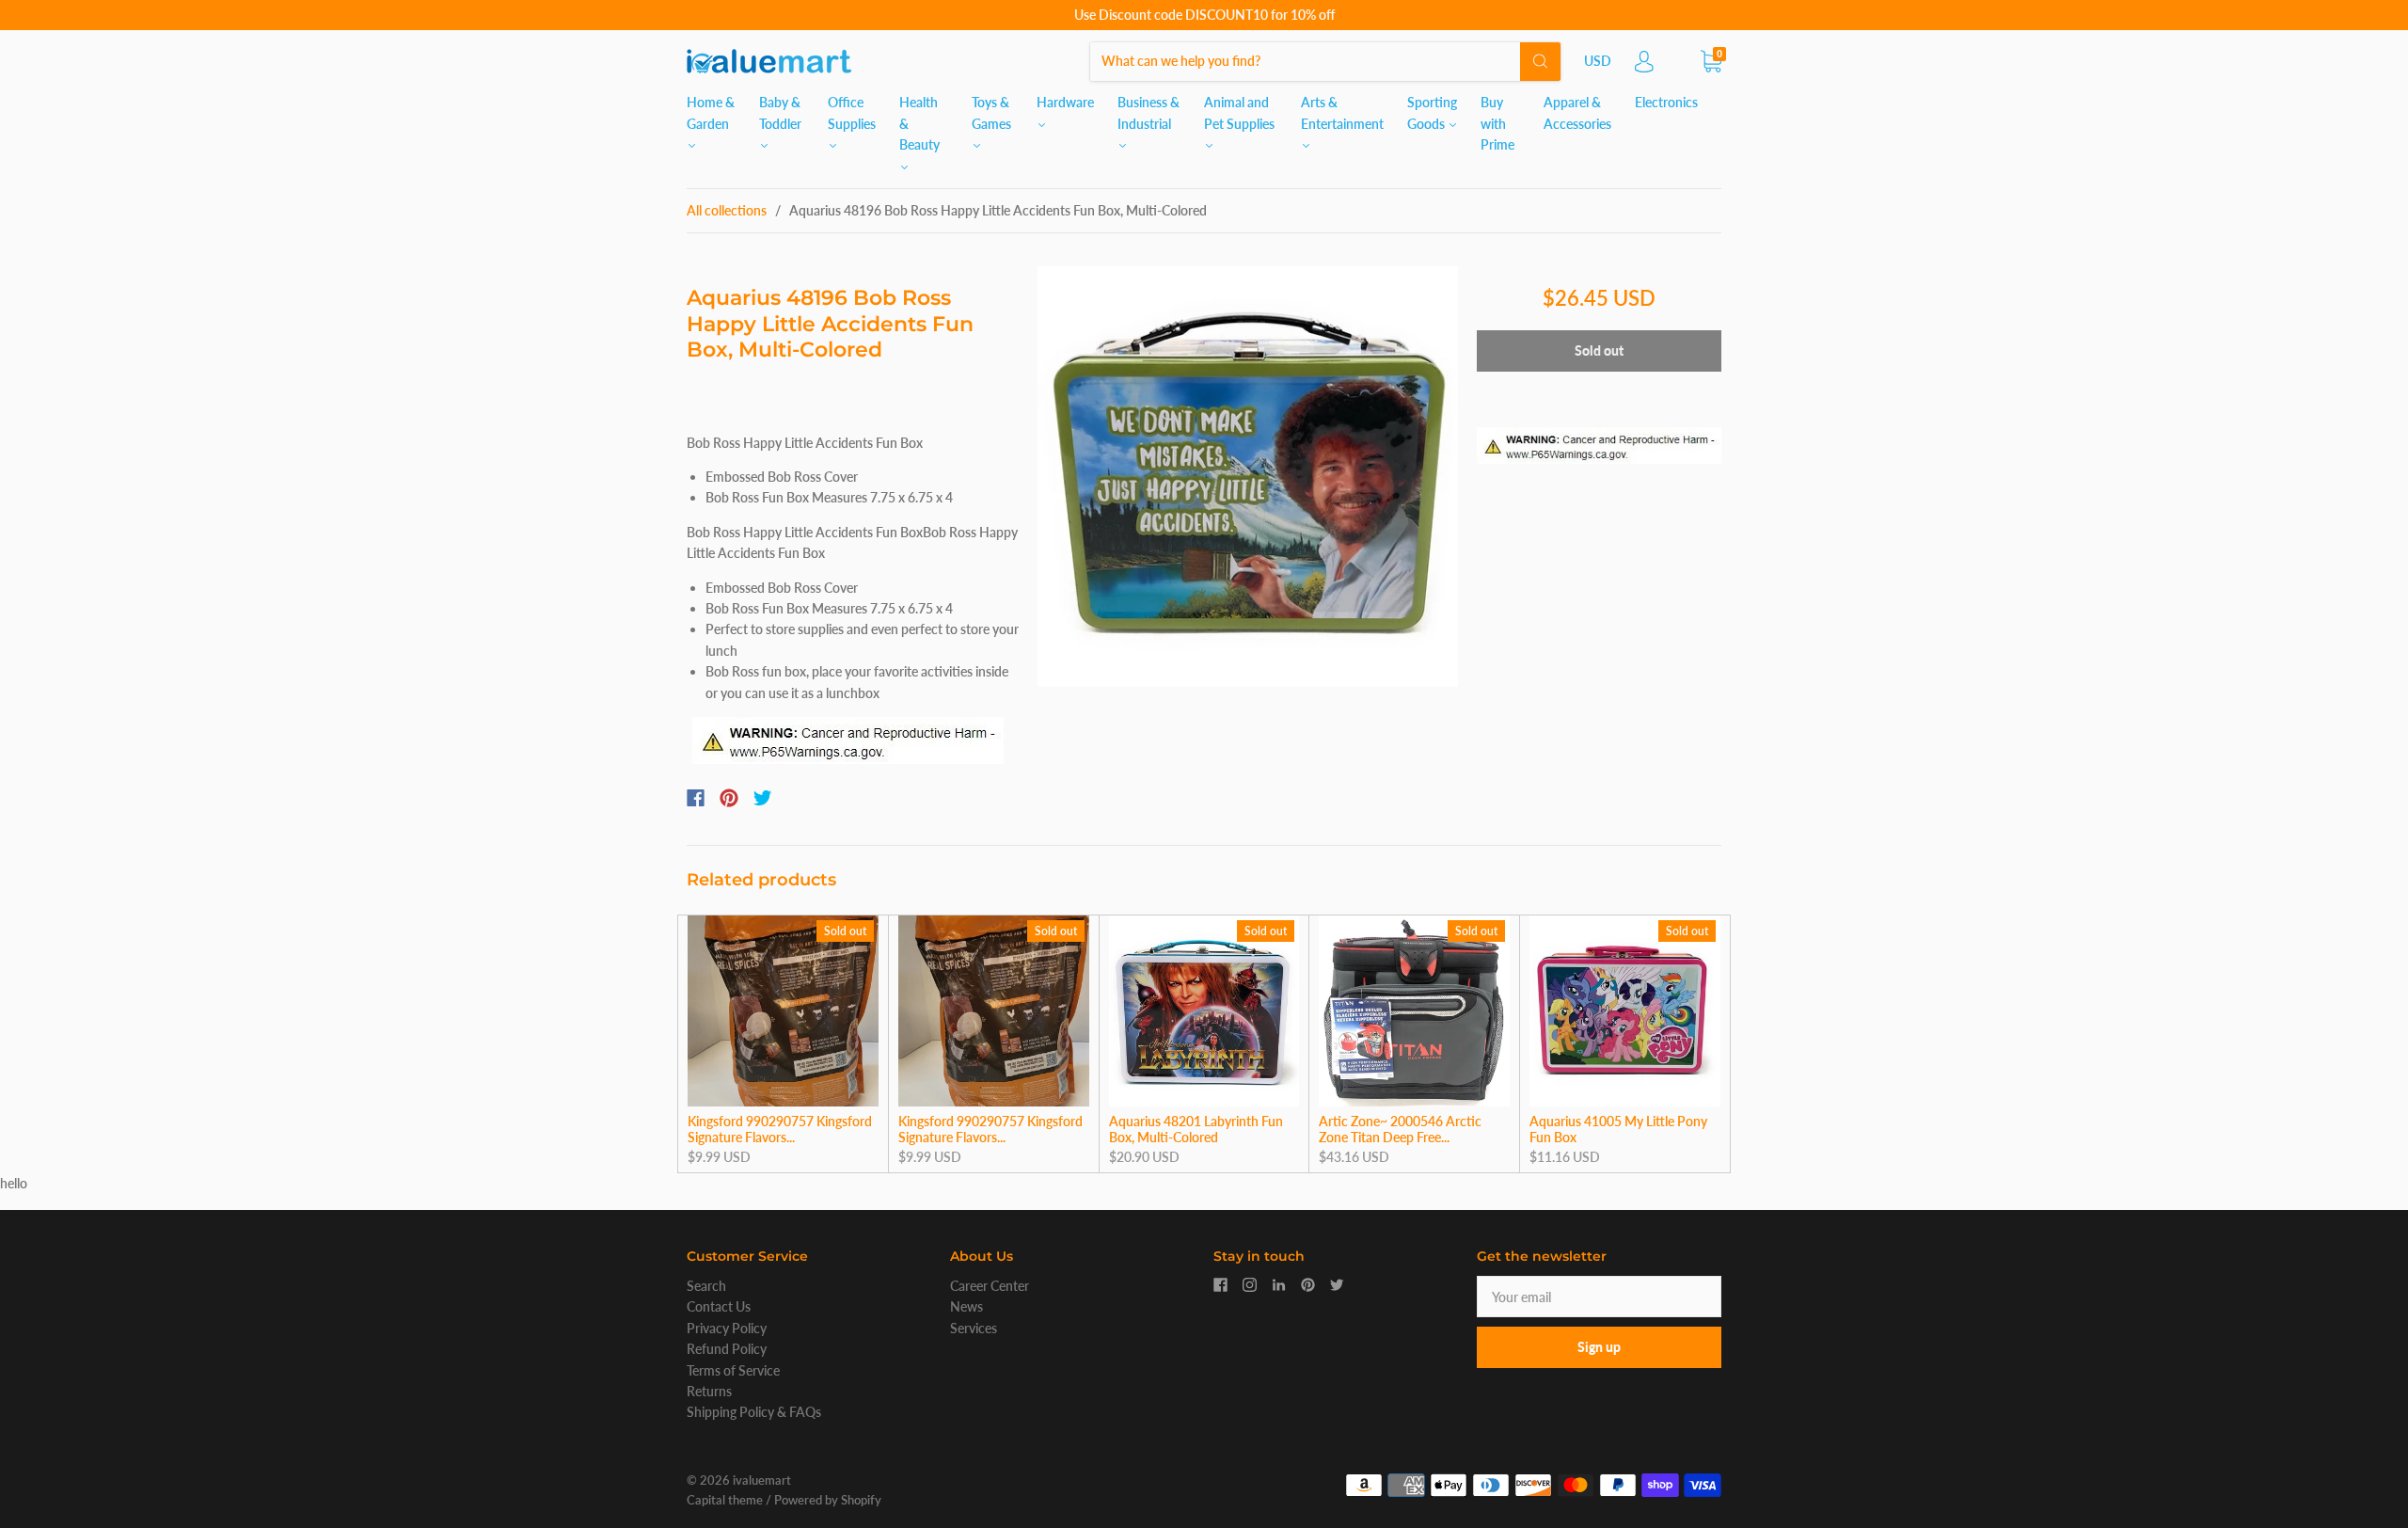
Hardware (1065, 102)
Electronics (1666, 102)
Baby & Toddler (780, 112)
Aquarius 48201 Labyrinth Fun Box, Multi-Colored (1196, 1130)
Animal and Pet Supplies (1239, 112)
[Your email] (1599, 1297)
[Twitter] (763, 798)
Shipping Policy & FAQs (754, 1412)
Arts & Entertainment (1342, 112)
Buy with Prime (1497, 123)
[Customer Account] (1644, 66)
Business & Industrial (1149, 112)
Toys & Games (991, 112)
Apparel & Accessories (1577, 112)
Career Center (990, 1286)
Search (706, 1286)
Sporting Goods (1432, 112)
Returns (709, 1391)
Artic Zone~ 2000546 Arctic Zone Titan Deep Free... (1400, 1130)
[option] (1248, 477)
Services (974, 1328)
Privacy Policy (727, 1328)
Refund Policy (727, 1349)
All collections (727, 210)
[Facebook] (696, 798)
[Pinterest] (729, 798)
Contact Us (719, 1306)
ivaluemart (762, 1480)
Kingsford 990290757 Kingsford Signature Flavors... (780, 1130)
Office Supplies (852, 112)
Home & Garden (711, 112)
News (966, 1306)
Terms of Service (733, 1370)
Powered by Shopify (828, 1500)
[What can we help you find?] (1325, 61)
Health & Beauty (919, 123)
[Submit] (1540, 61)
